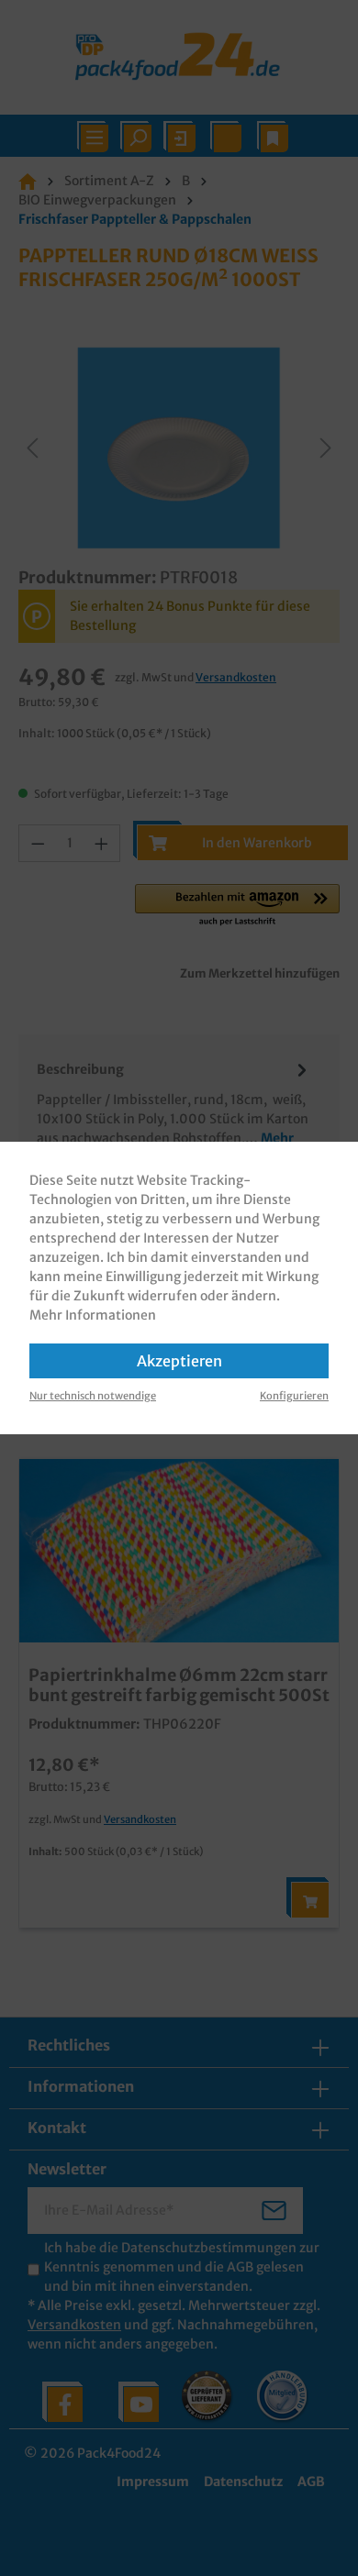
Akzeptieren (179, 1361)
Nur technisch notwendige (93, 1396)
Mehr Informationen (93, 1315)
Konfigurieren (294, 1396)
